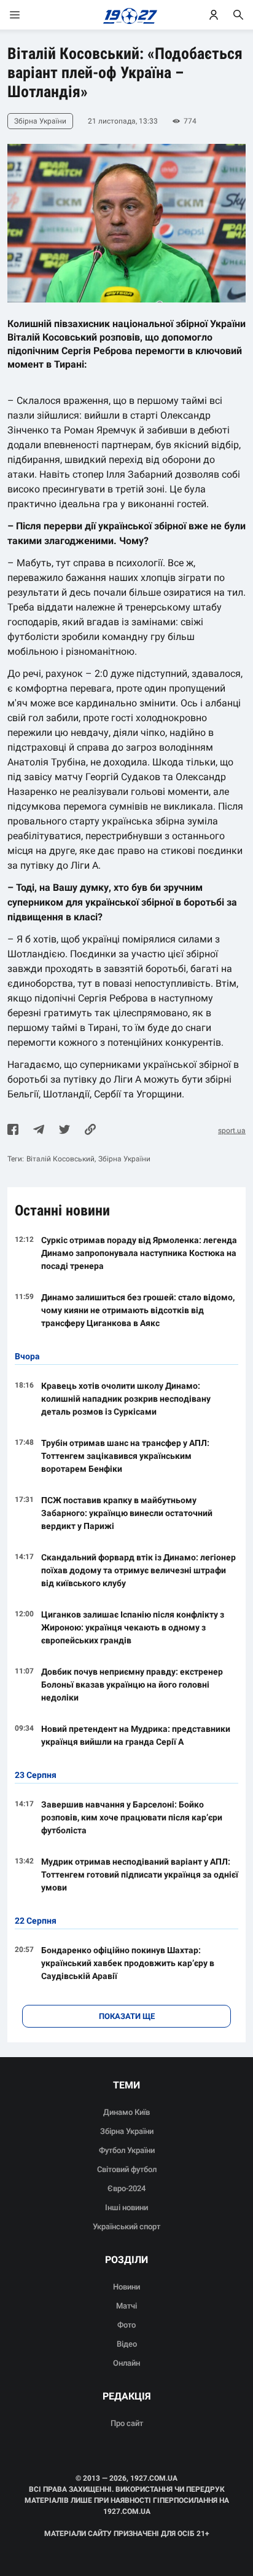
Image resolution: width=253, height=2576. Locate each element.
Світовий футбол (127, 2169)
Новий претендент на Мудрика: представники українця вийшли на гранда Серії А (136, 1735)
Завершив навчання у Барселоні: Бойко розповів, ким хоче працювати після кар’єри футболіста (132, 1817)
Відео (127, 2344)
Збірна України (124, 1159)
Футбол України (127, 2150)
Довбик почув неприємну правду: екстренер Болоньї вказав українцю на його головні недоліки (132, 1685)
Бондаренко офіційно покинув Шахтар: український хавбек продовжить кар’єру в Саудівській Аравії (128, 1963)
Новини (126, 2287)
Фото (126, 2325)
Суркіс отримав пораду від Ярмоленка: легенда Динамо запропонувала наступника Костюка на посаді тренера (139, 1253)
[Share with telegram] (39, 1131)
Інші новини (126, 2207)
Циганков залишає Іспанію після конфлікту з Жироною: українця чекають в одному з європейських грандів (133, 1627)
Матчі (126, 2306)
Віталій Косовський (60, 1159)
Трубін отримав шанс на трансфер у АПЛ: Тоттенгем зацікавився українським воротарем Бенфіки (125, 1456)
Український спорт (126, 2226)
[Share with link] (90, 1131)
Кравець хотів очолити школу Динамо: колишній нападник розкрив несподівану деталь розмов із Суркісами (126, 1399)
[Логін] (214, 15)
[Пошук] (238, 15)
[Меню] (27, 15)
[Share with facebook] (13, 1131)
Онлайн (126, 2363)
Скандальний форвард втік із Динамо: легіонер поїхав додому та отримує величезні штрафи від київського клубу (138, 1570)
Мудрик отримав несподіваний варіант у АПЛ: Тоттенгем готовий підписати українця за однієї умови (140, 1875)
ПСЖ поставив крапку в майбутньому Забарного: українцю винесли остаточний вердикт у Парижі (127, 1513)
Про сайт (127, 2423)
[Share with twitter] (64, 1131)
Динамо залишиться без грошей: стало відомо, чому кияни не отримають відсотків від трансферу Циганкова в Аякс (138, 1310)
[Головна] (127, 15)
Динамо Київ (126, 2112)
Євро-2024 (126, 2188)
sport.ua (232, 1131)
